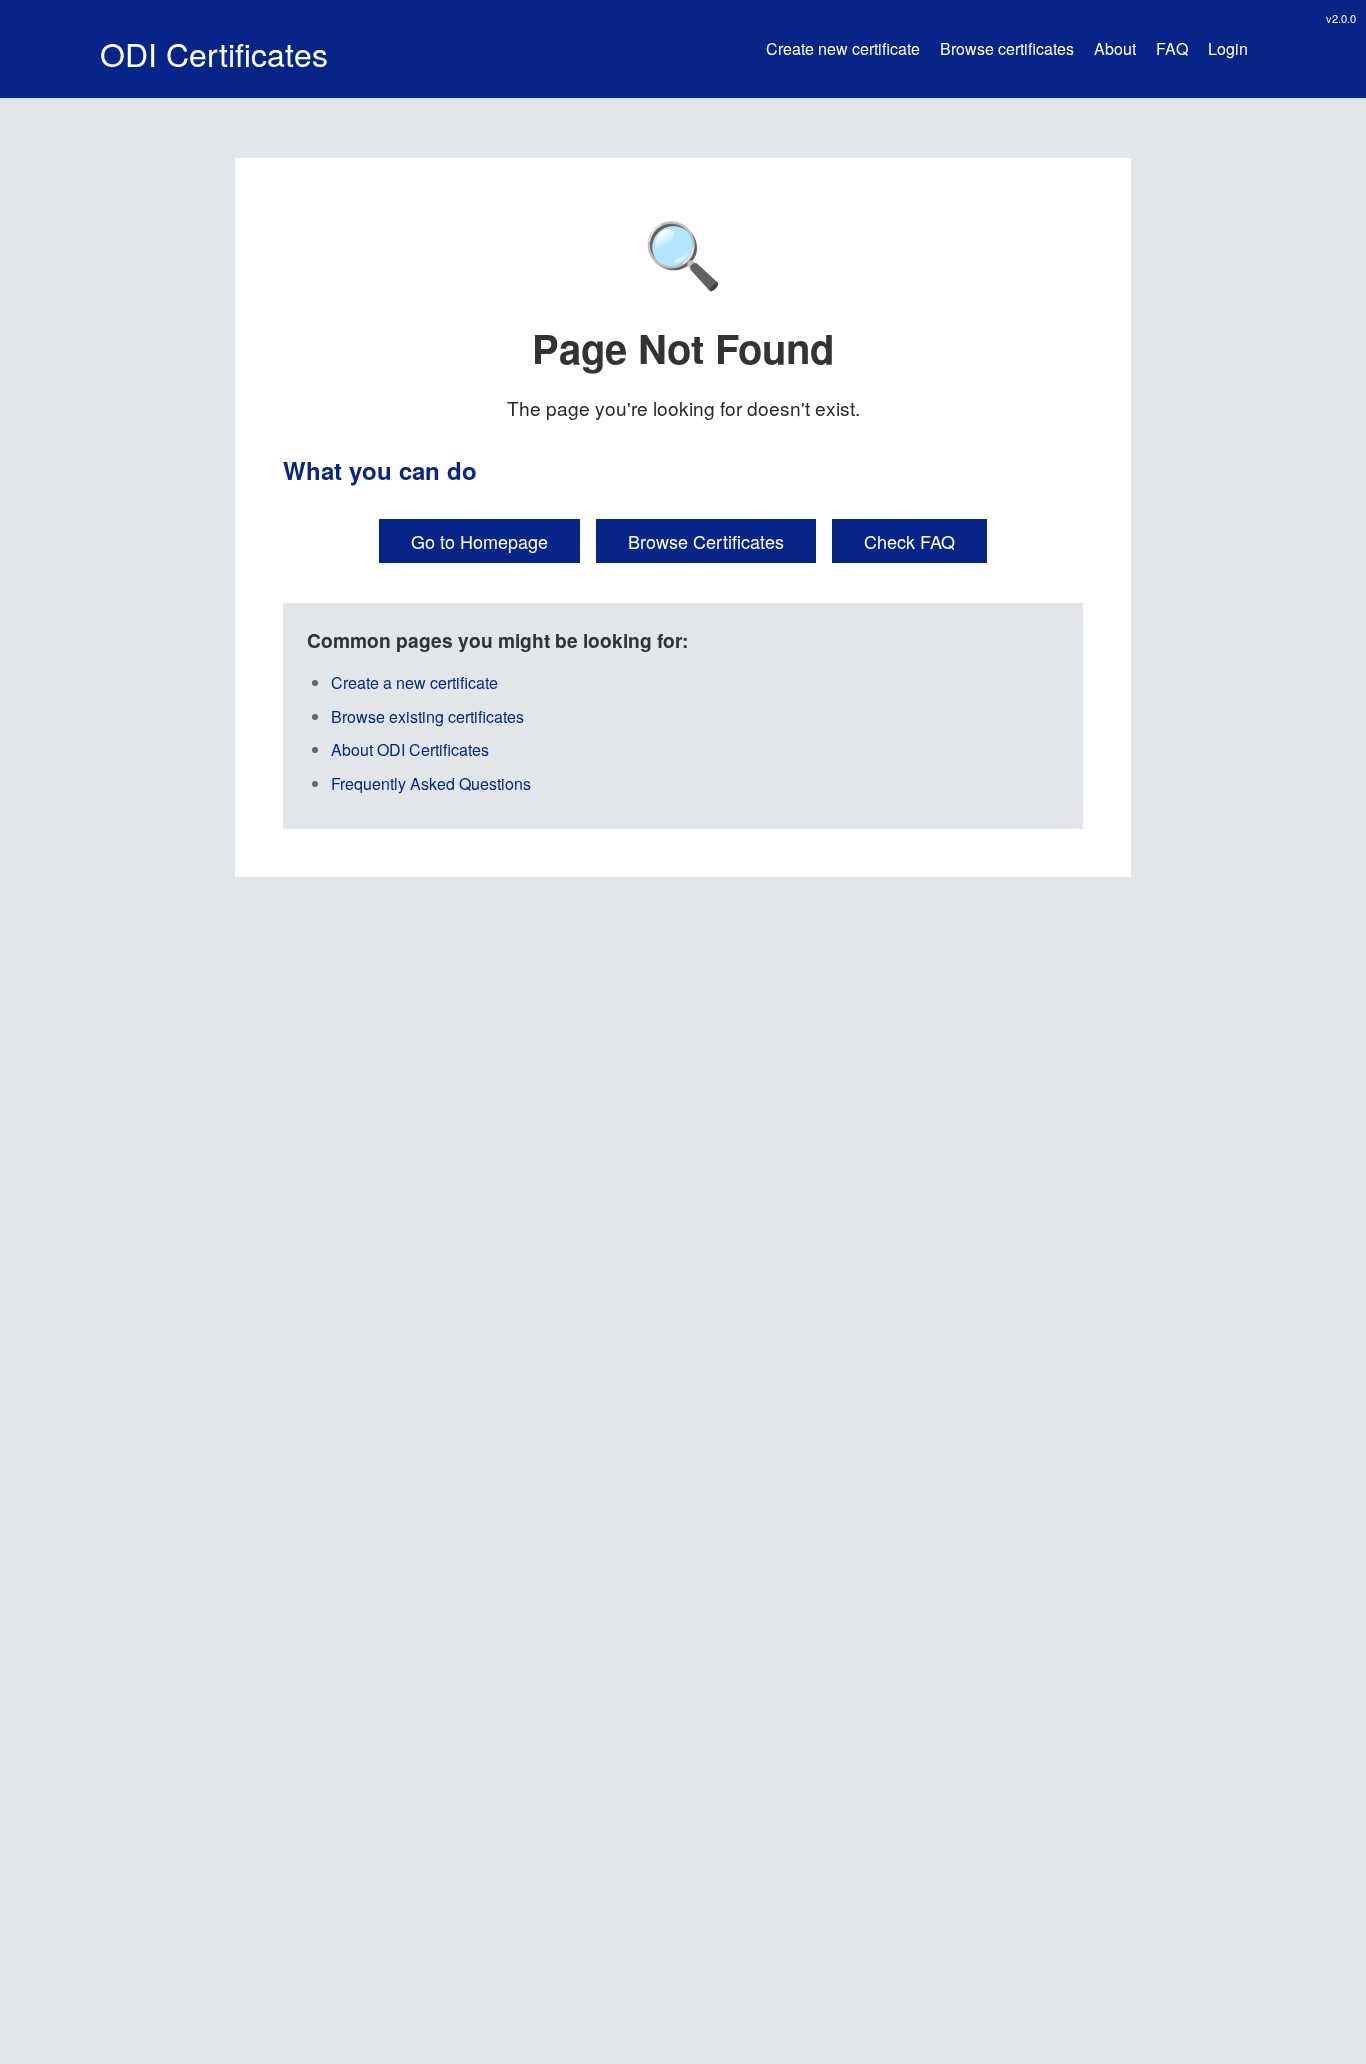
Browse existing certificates (427, 716)
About (1115, 49)
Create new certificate (843, 49)
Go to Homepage (479, 541)
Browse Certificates (706, 541)
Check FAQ (909, 541)
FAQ (1172, 49)
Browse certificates (1007, 49)
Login (1228, 49)
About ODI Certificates (410, 749)
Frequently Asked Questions (431, 783)
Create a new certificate (414, 682)
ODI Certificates (214, 53)
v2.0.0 (1341, 18)
